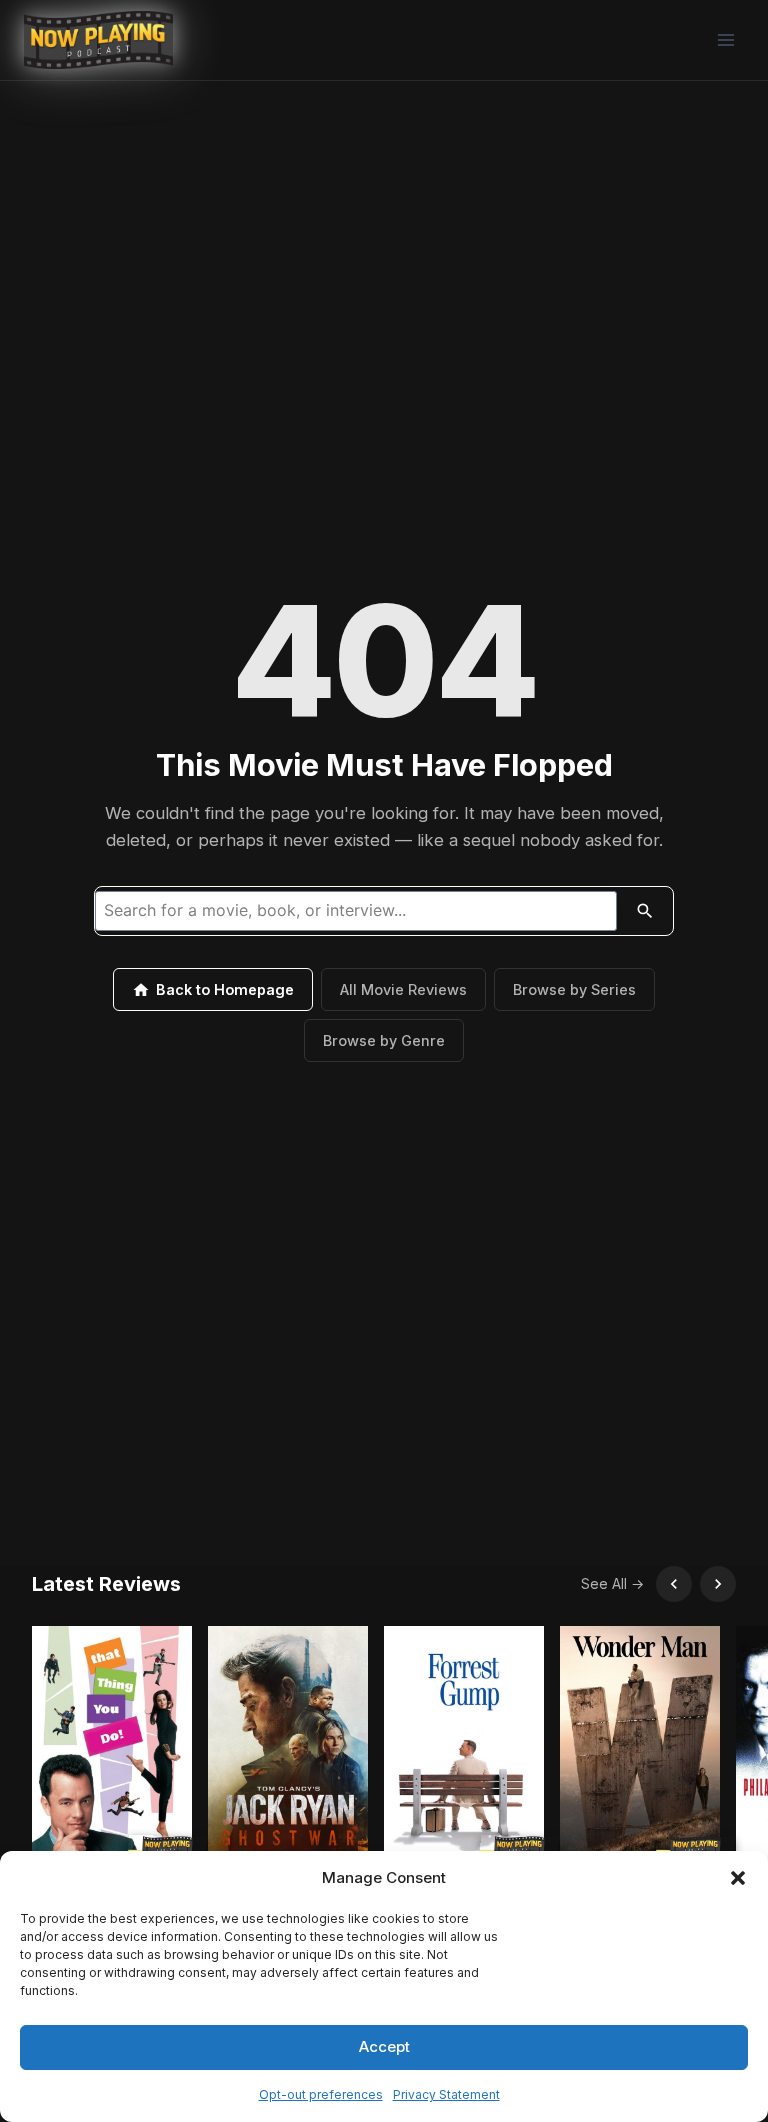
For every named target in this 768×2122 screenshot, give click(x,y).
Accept (384, 2046)
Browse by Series (574, 989)
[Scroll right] (718, 1584)
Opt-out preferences (321, 2094)
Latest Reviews (106, 1584)
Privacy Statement (446, 2094)
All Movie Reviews (403, 989)
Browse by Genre (384, 1040)
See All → (612, 1583)
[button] (738, 1878)
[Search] (645, 911)
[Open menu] (725, 39)
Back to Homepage (225, 989)
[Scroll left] (674, 1584)
